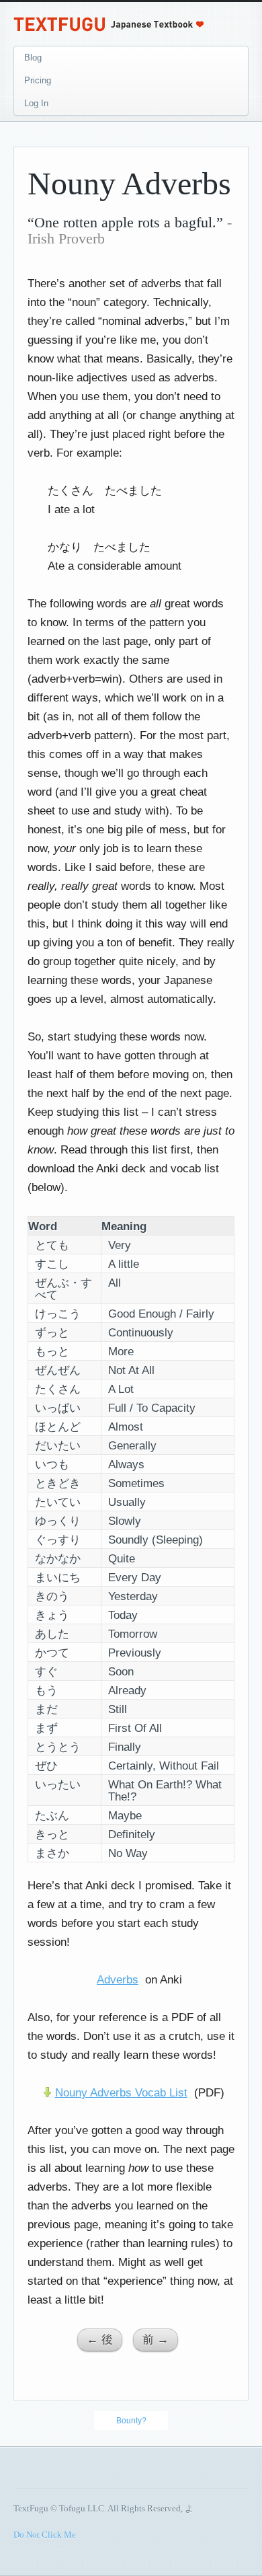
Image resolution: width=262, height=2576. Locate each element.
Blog (33, 58)
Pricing (38, 80)
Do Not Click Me (45, 2535)
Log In (36, 103)
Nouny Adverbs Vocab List (121, 2093)
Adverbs (118, 1980)
